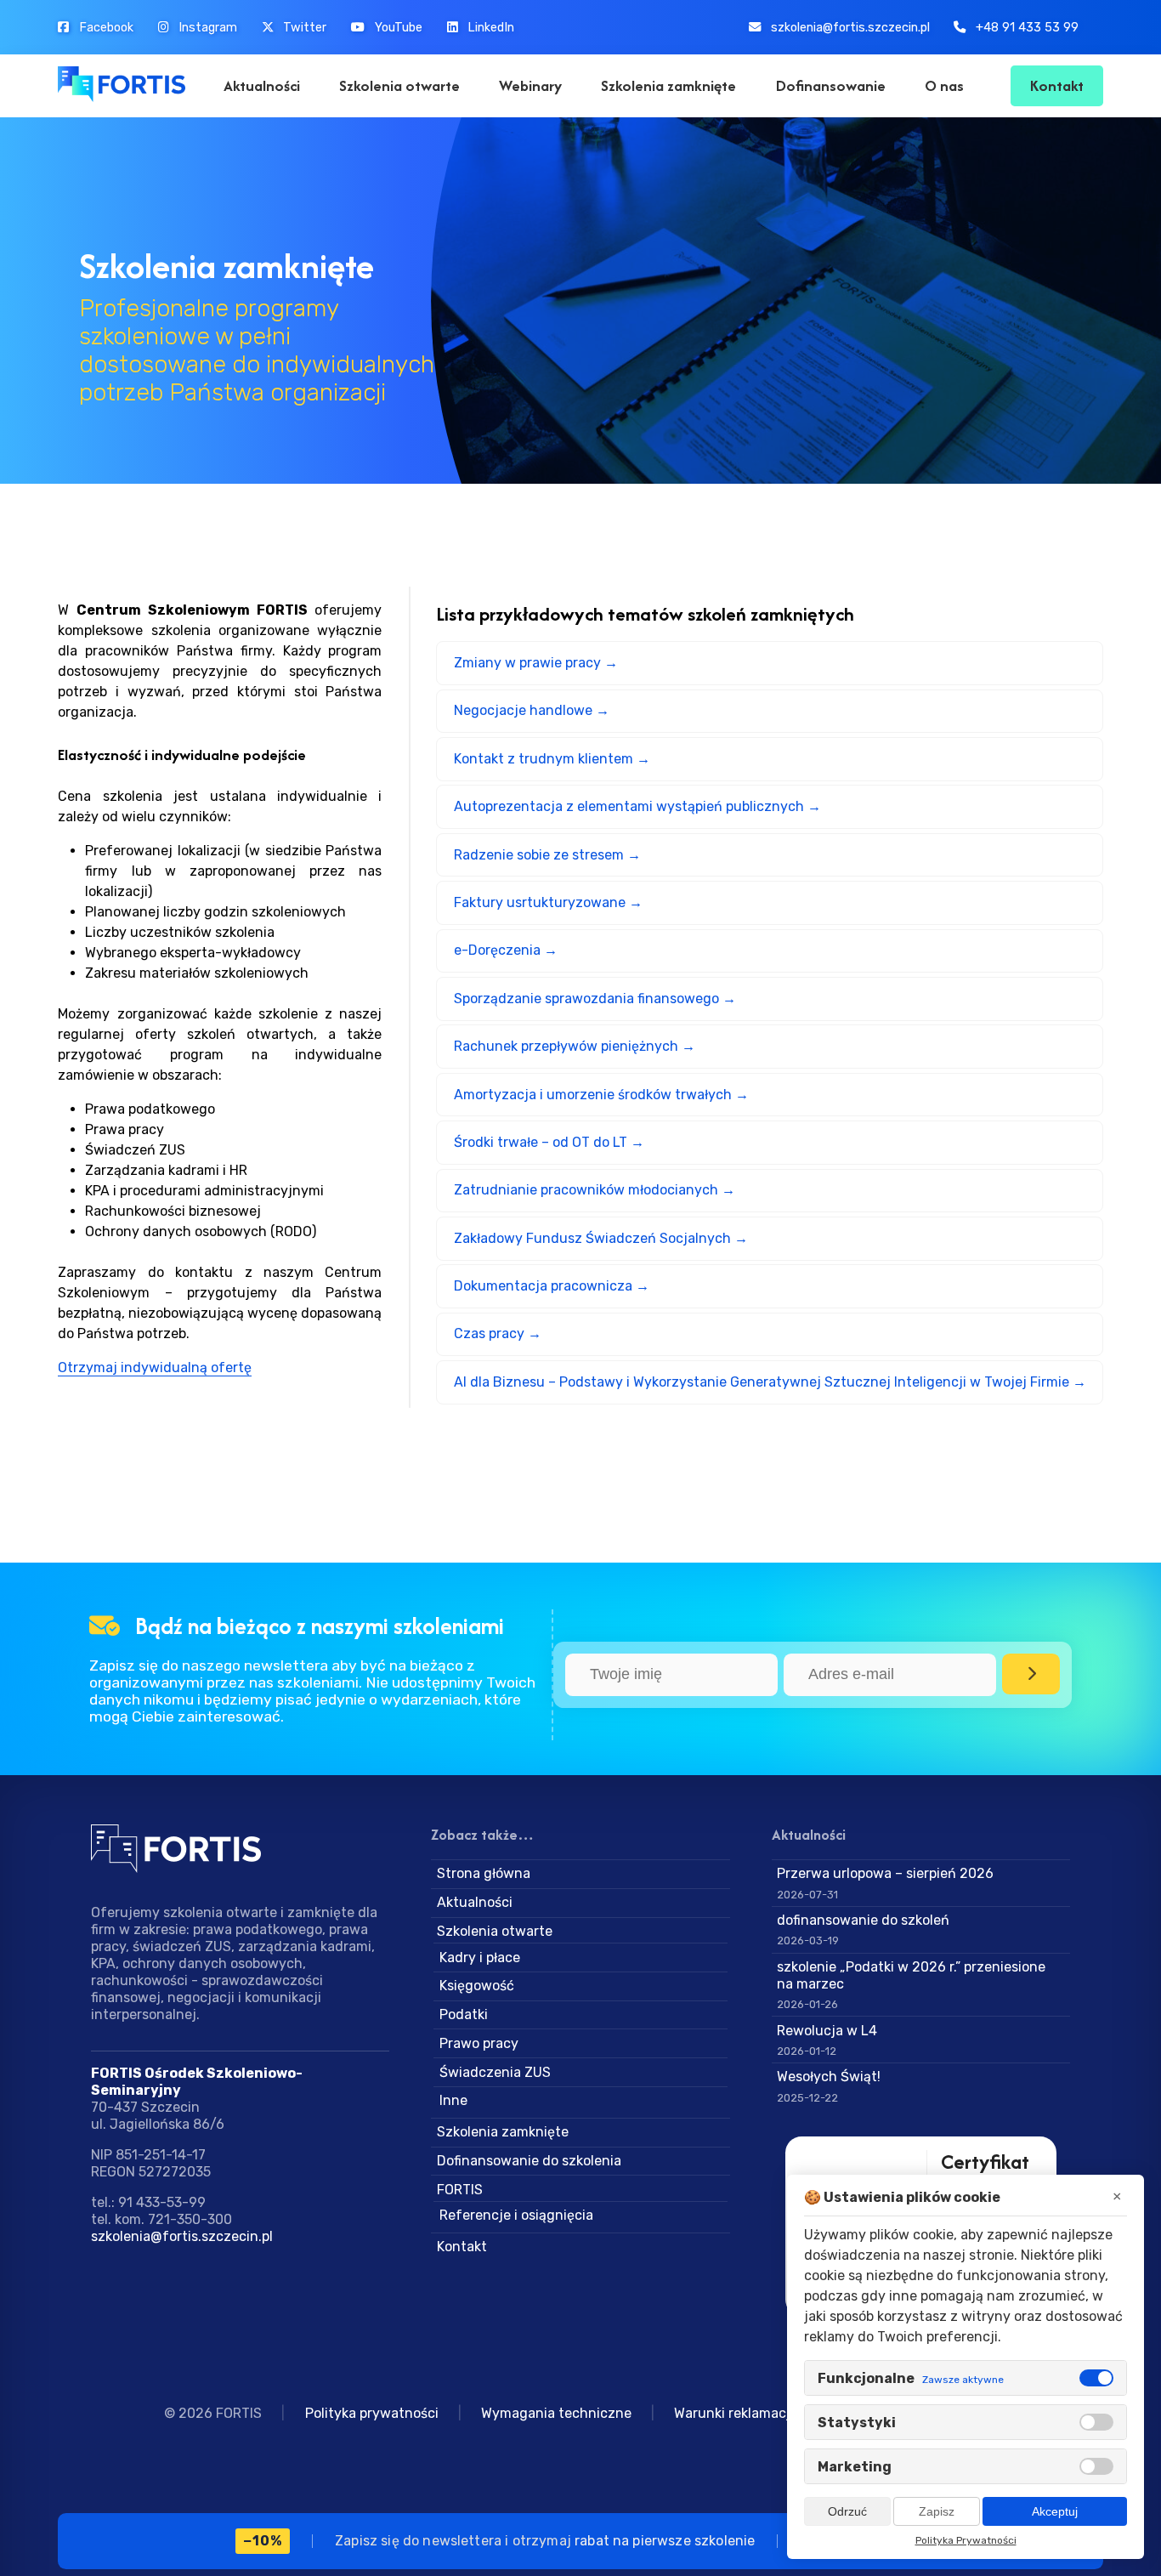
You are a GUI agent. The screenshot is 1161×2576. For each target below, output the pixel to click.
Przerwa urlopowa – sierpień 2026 (885, 1873)
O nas (944, 85)
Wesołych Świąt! (829, 2077)
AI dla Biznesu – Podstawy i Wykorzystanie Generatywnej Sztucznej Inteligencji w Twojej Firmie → (770, 1382)
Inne (453, 2100)
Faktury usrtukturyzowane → (548, 902)
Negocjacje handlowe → (532, 710)
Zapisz (937, 2511)
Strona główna (484, 1873)
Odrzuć (847, 2511)
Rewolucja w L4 (827, 2031)
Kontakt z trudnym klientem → (552, 759)
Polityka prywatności (372, 2413)
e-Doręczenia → (506, 950)
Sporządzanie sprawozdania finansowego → (595, 999)
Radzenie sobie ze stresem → (547, 855)
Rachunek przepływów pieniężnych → (575, 1046)
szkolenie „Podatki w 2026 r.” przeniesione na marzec (911, 1975)
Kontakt (1057, 85)
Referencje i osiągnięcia (516, 2215)
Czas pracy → (498, 1333)
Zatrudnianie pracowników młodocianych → (595, 1190)
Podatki (464, 2014)
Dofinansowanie (831, 85)
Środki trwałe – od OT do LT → (549, 1142)
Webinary (530, 85)
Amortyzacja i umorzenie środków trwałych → (601, 1095)
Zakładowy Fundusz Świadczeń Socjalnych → (601, 1238)
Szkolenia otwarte (399, 85)
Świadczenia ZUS (495, 2072)
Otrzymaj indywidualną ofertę (155, 1367)
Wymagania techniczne (556, 2413)
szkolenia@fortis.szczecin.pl (182, 2236)
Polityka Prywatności (966, 2540)
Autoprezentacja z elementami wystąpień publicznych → (637, 806)
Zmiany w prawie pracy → (536, 663)
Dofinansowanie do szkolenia (529, 2161)
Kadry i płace (480, 1958)
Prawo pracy (479, 2043)
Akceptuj (1055, 2511)
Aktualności (262, 85)
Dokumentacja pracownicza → (552, 1286)
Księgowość (477, 1986)
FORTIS (460, 2190)
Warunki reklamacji (734, 2413)
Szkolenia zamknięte (668, 85)
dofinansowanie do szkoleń (863, 1920)
